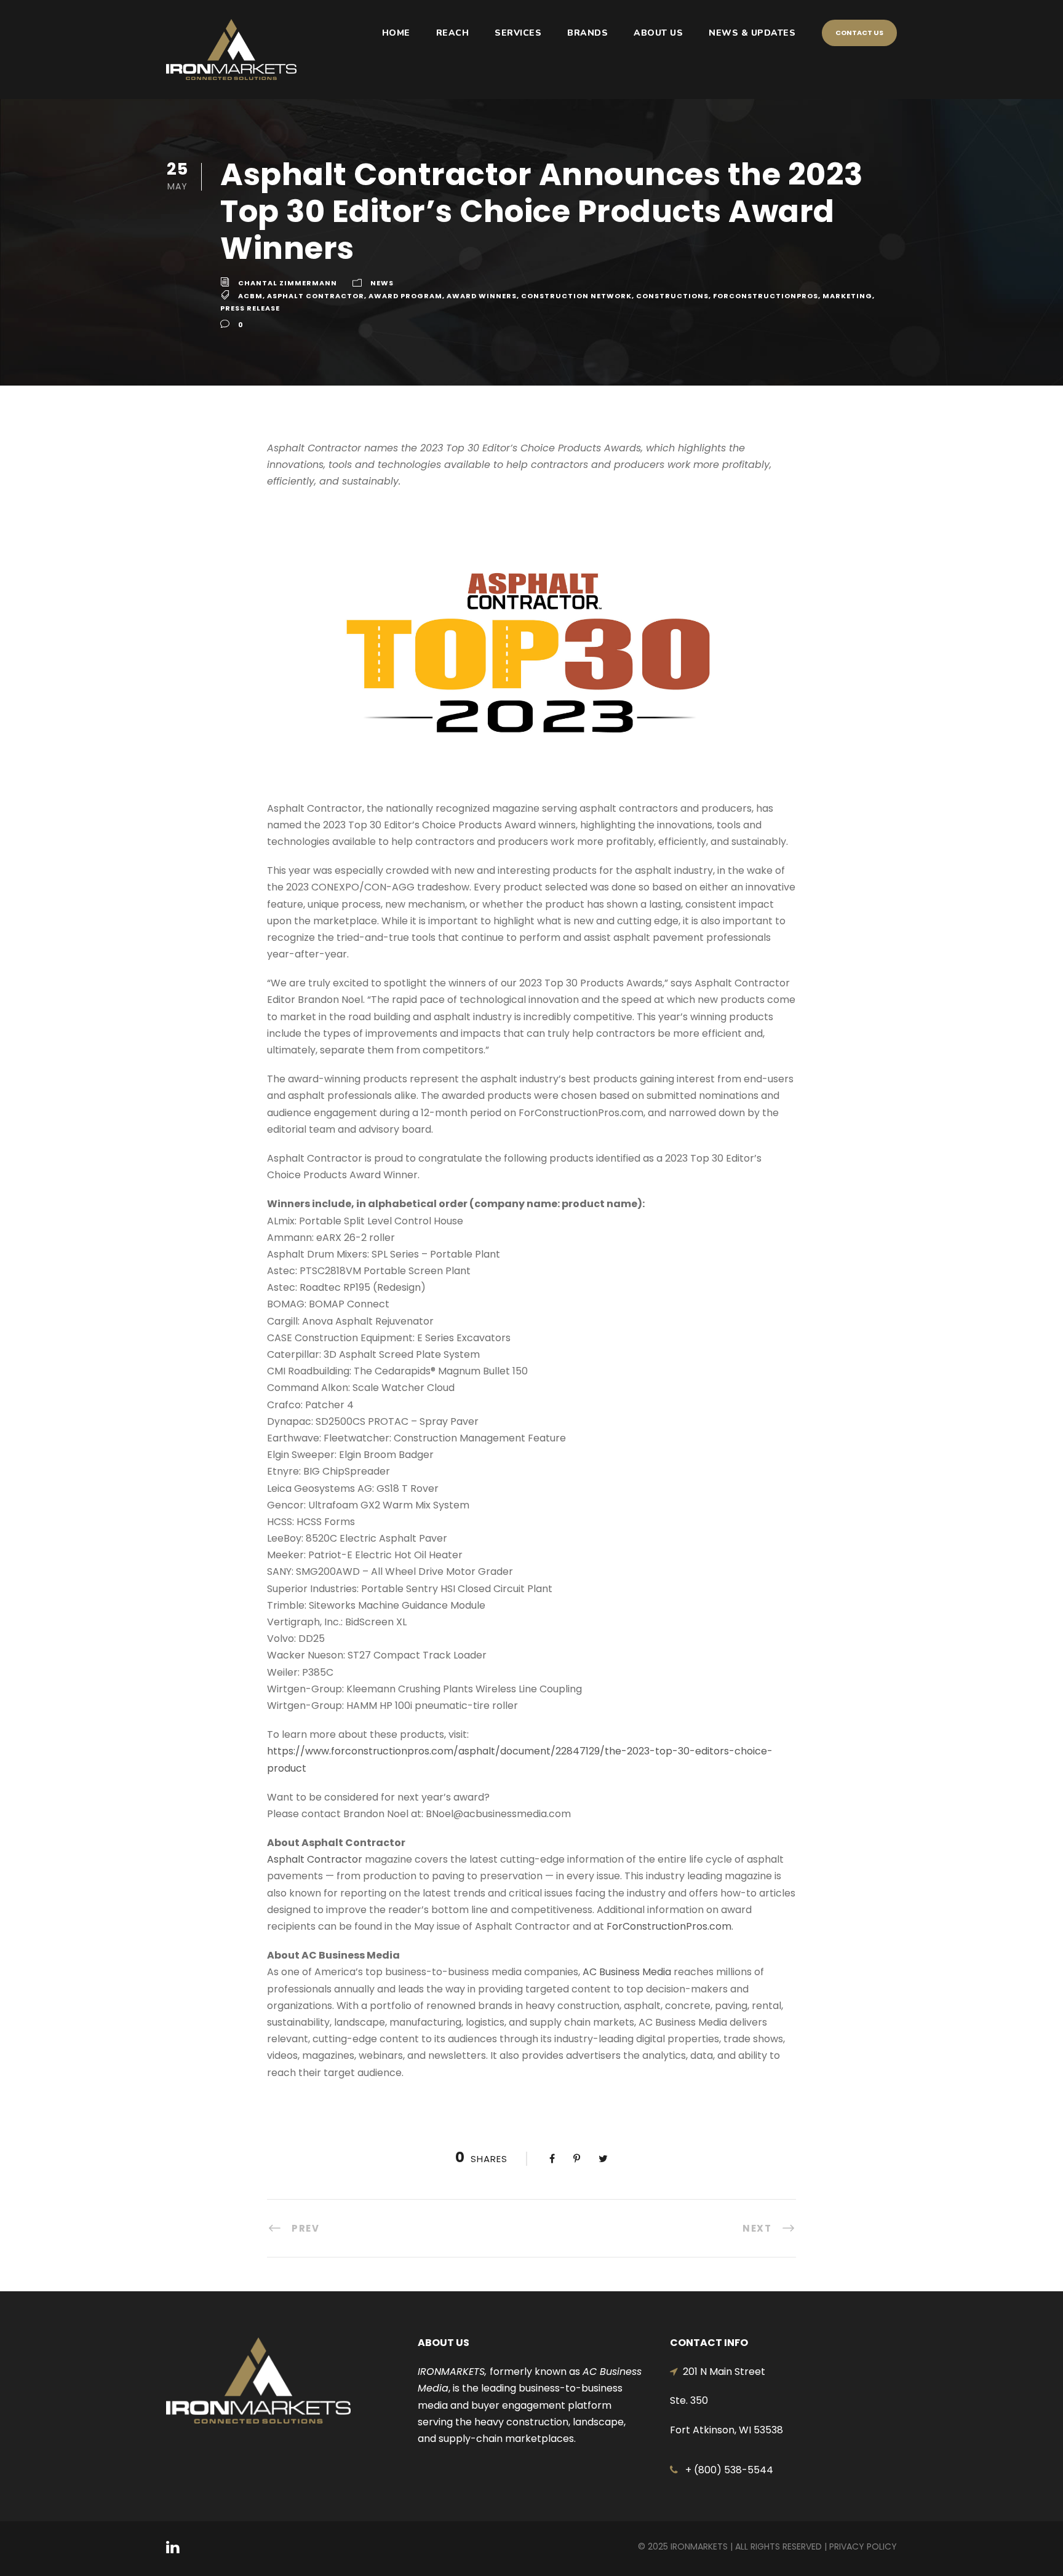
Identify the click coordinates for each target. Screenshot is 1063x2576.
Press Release (250, 308)
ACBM (250, 296)
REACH (453, 33)
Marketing (847, 296)
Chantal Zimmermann (288, 283)
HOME (396, 33)
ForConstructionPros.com (669, 1926)
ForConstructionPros (766, 296)
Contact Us (859, 33)
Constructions (672, 296)
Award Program (405, 296)
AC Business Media (627, 1972)
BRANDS (587, 33)
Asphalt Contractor (316, 296)
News (382, 283)
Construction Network (576, 296)
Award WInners (482, 296)
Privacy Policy (863, 2546)
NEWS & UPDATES (752, 33)
